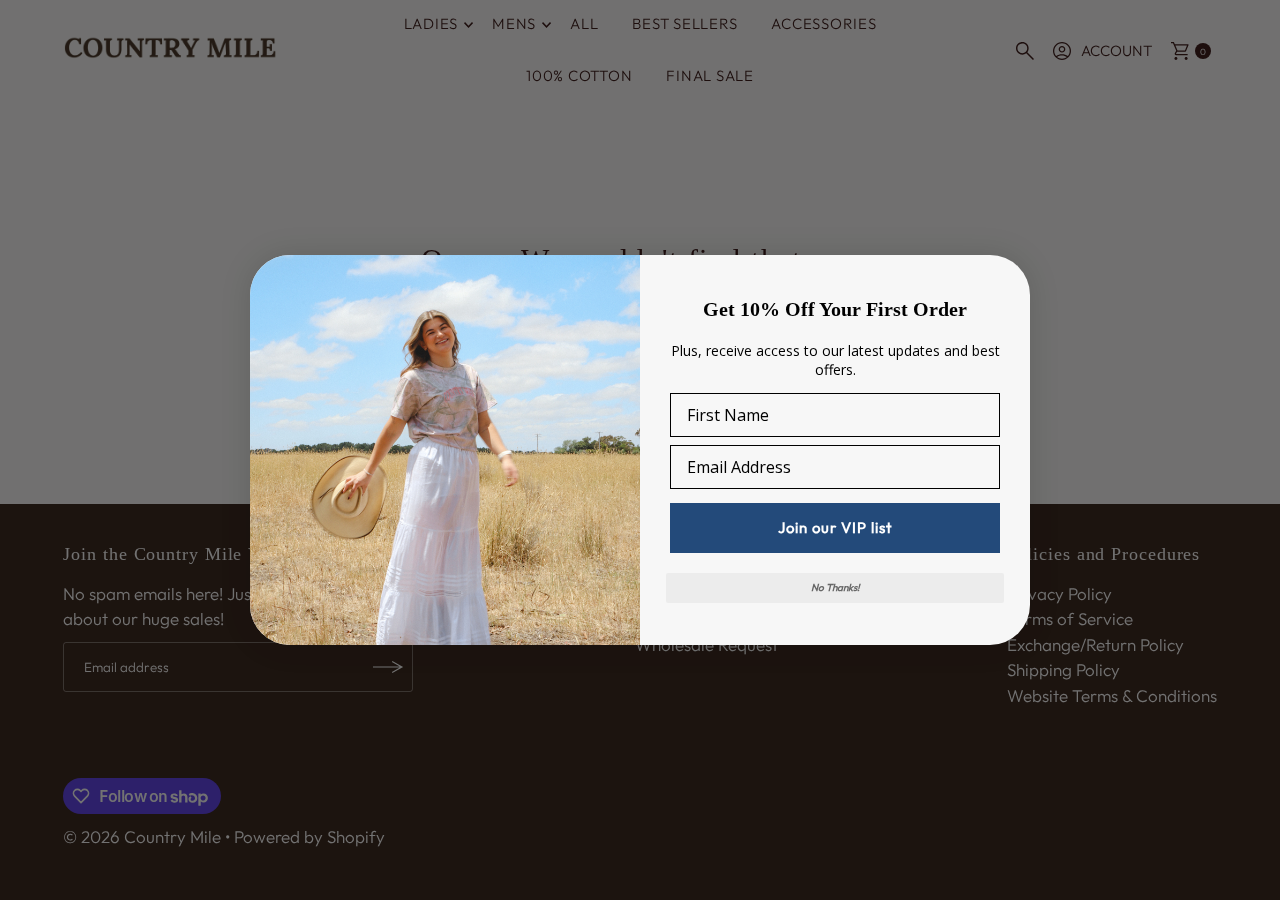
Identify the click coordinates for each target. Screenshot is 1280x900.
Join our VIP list (835, 527)
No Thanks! (835, 587)
